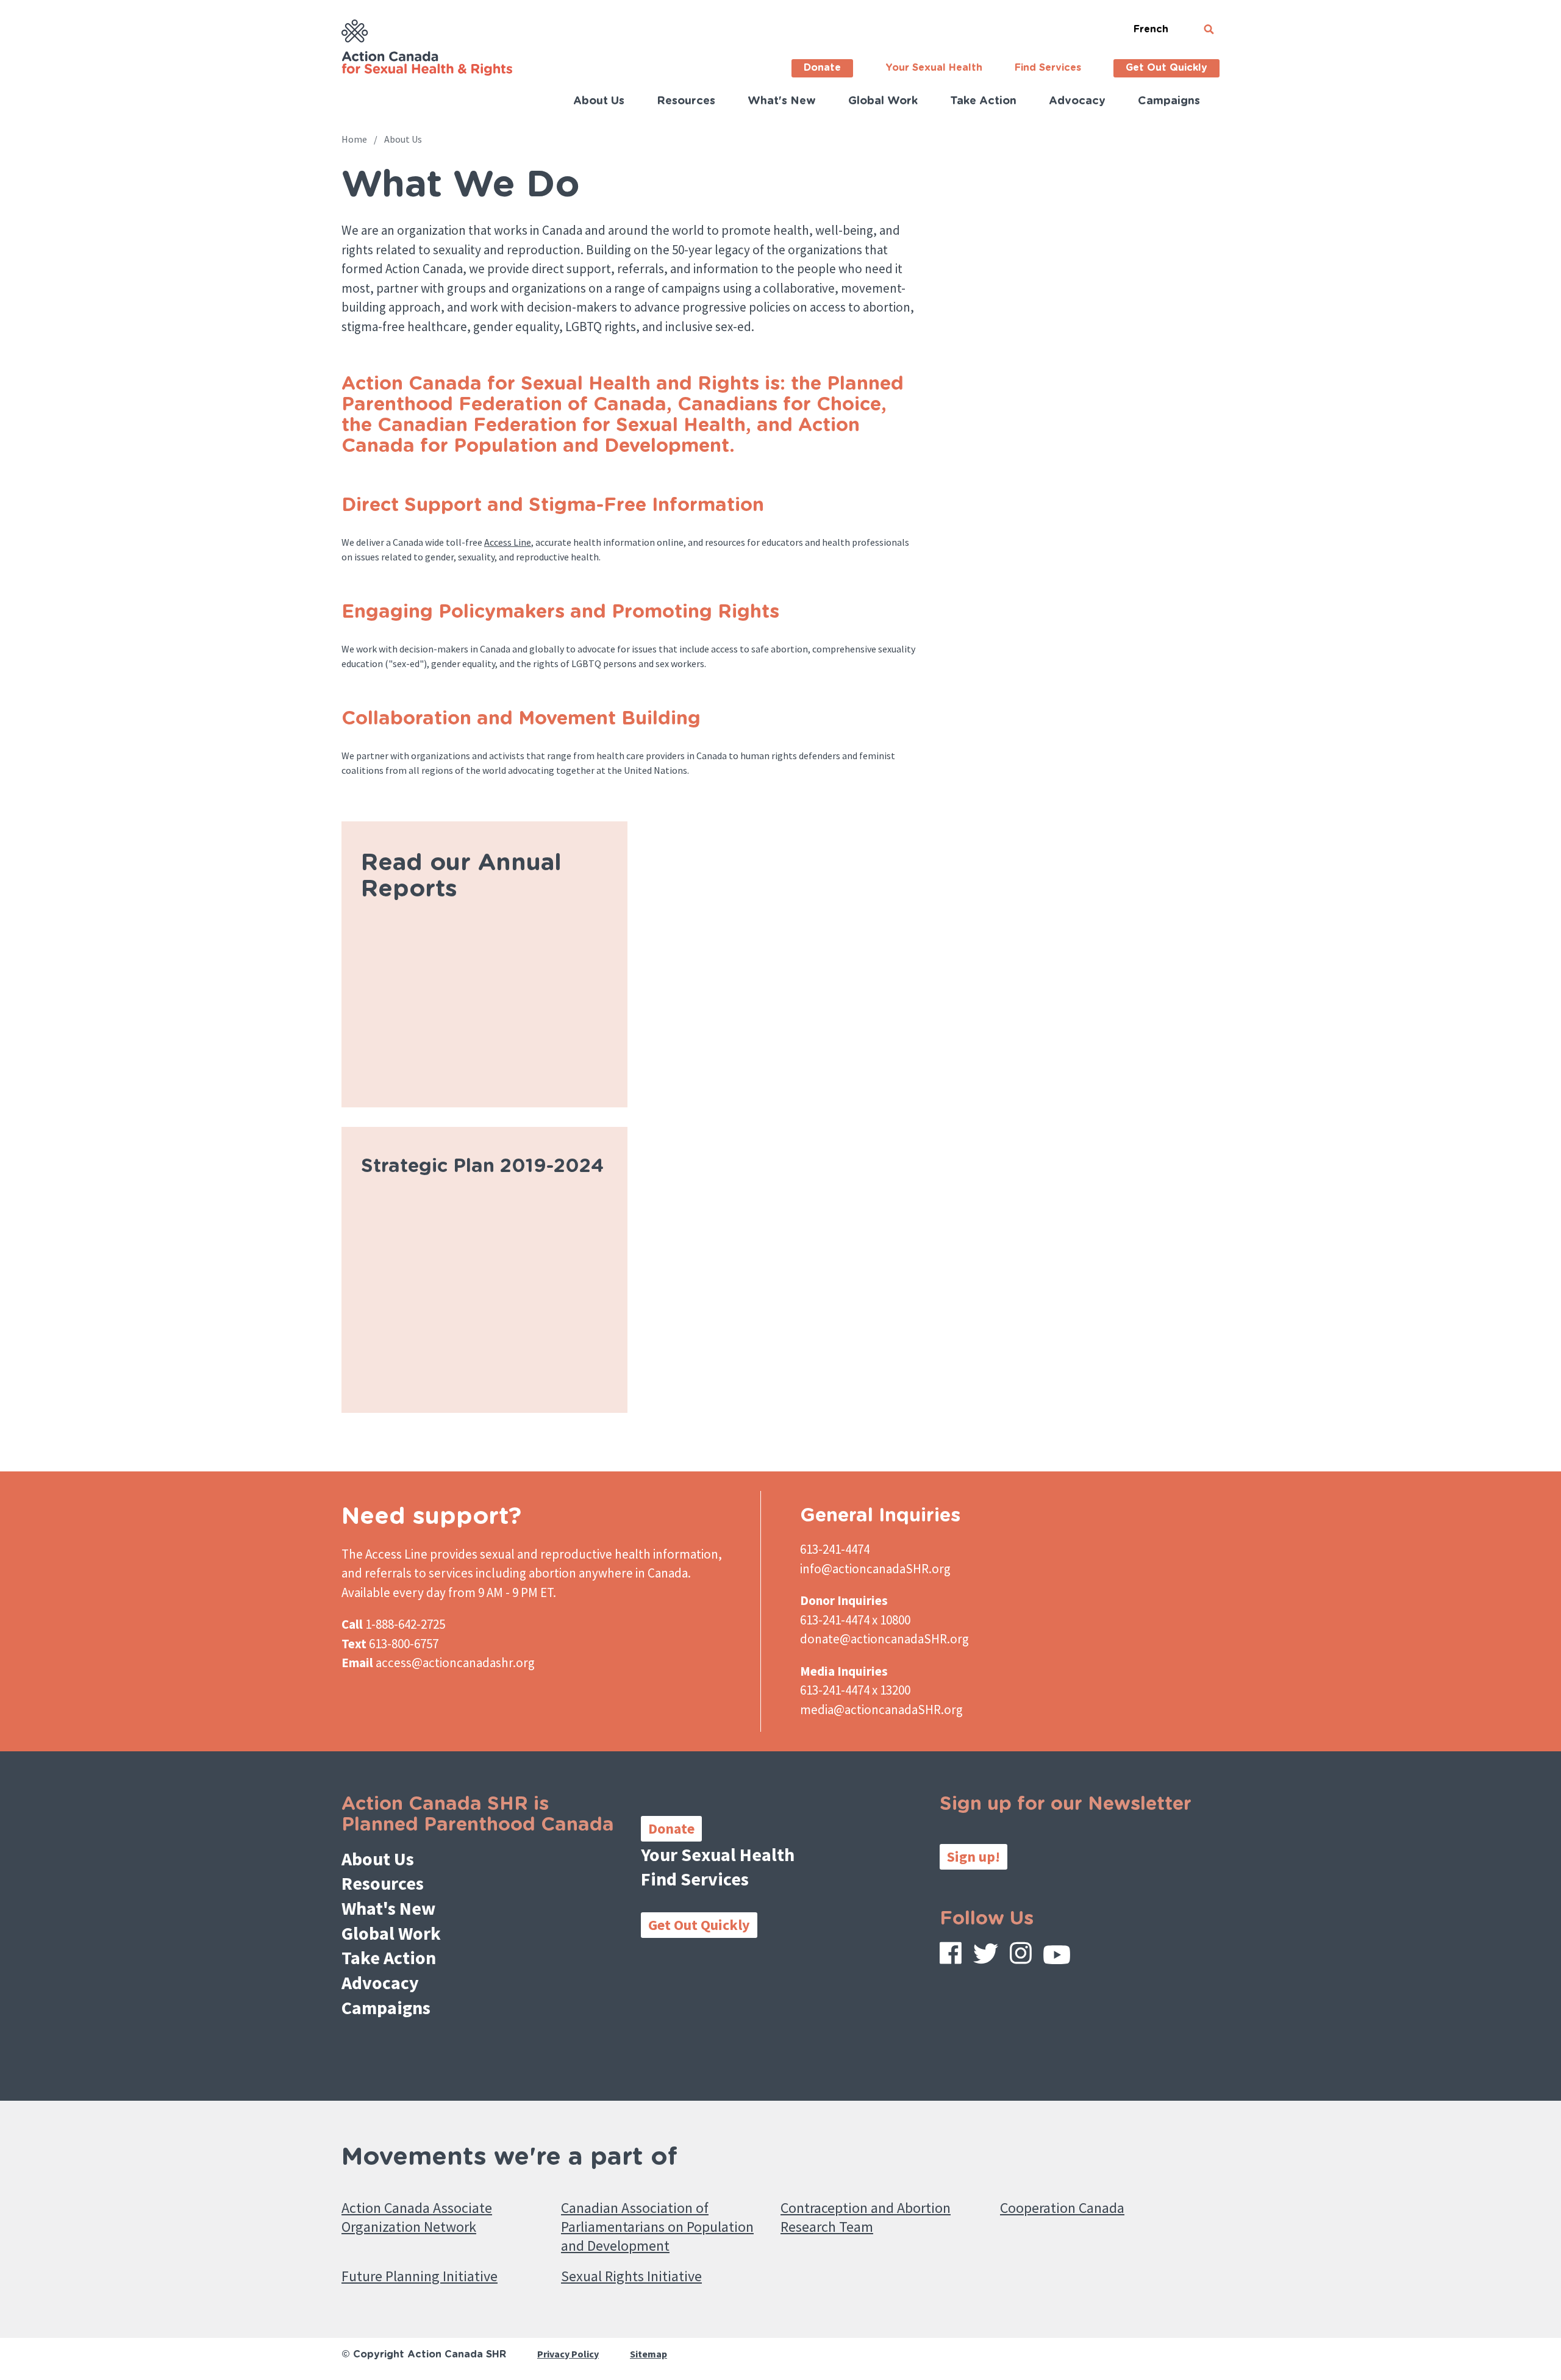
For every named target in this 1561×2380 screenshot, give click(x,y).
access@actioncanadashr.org (455, 1663)
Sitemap (648, 2354)
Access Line (508, 542)
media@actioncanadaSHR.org (881, 1710)
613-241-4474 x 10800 (855, 1620)
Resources (686, 101)
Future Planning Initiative (420, 2276)
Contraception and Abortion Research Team (866, 2217)
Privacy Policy (568, 2354)
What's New (782, 101)
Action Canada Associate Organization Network (417, 2217)
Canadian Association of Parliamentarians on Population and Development (657, 2227)
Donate (822, 68)
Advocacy (1077, 101)
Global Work (883, 101)
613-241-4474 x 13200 (855, 1690)
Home (354, 139)
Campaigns (1169, 101)
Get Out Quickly (1166, 68)
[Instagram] (1021, 1956)
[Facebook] (951, 1956)
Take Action (983, 101)
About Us (599, 101)
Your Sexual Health (934, 68)
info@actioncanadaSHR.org (875, 1569)
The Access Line (384, 1554)
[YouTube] (1057, 1957)
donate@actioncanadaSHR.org (884, 1639)
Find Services (1048, 68)
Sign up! (973, 1856)
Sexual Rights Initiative (631, 2276)
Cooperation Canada (1062, 2208)
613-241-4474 (835, 1549)
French (1151, 29)
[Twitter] (986, 1957)
